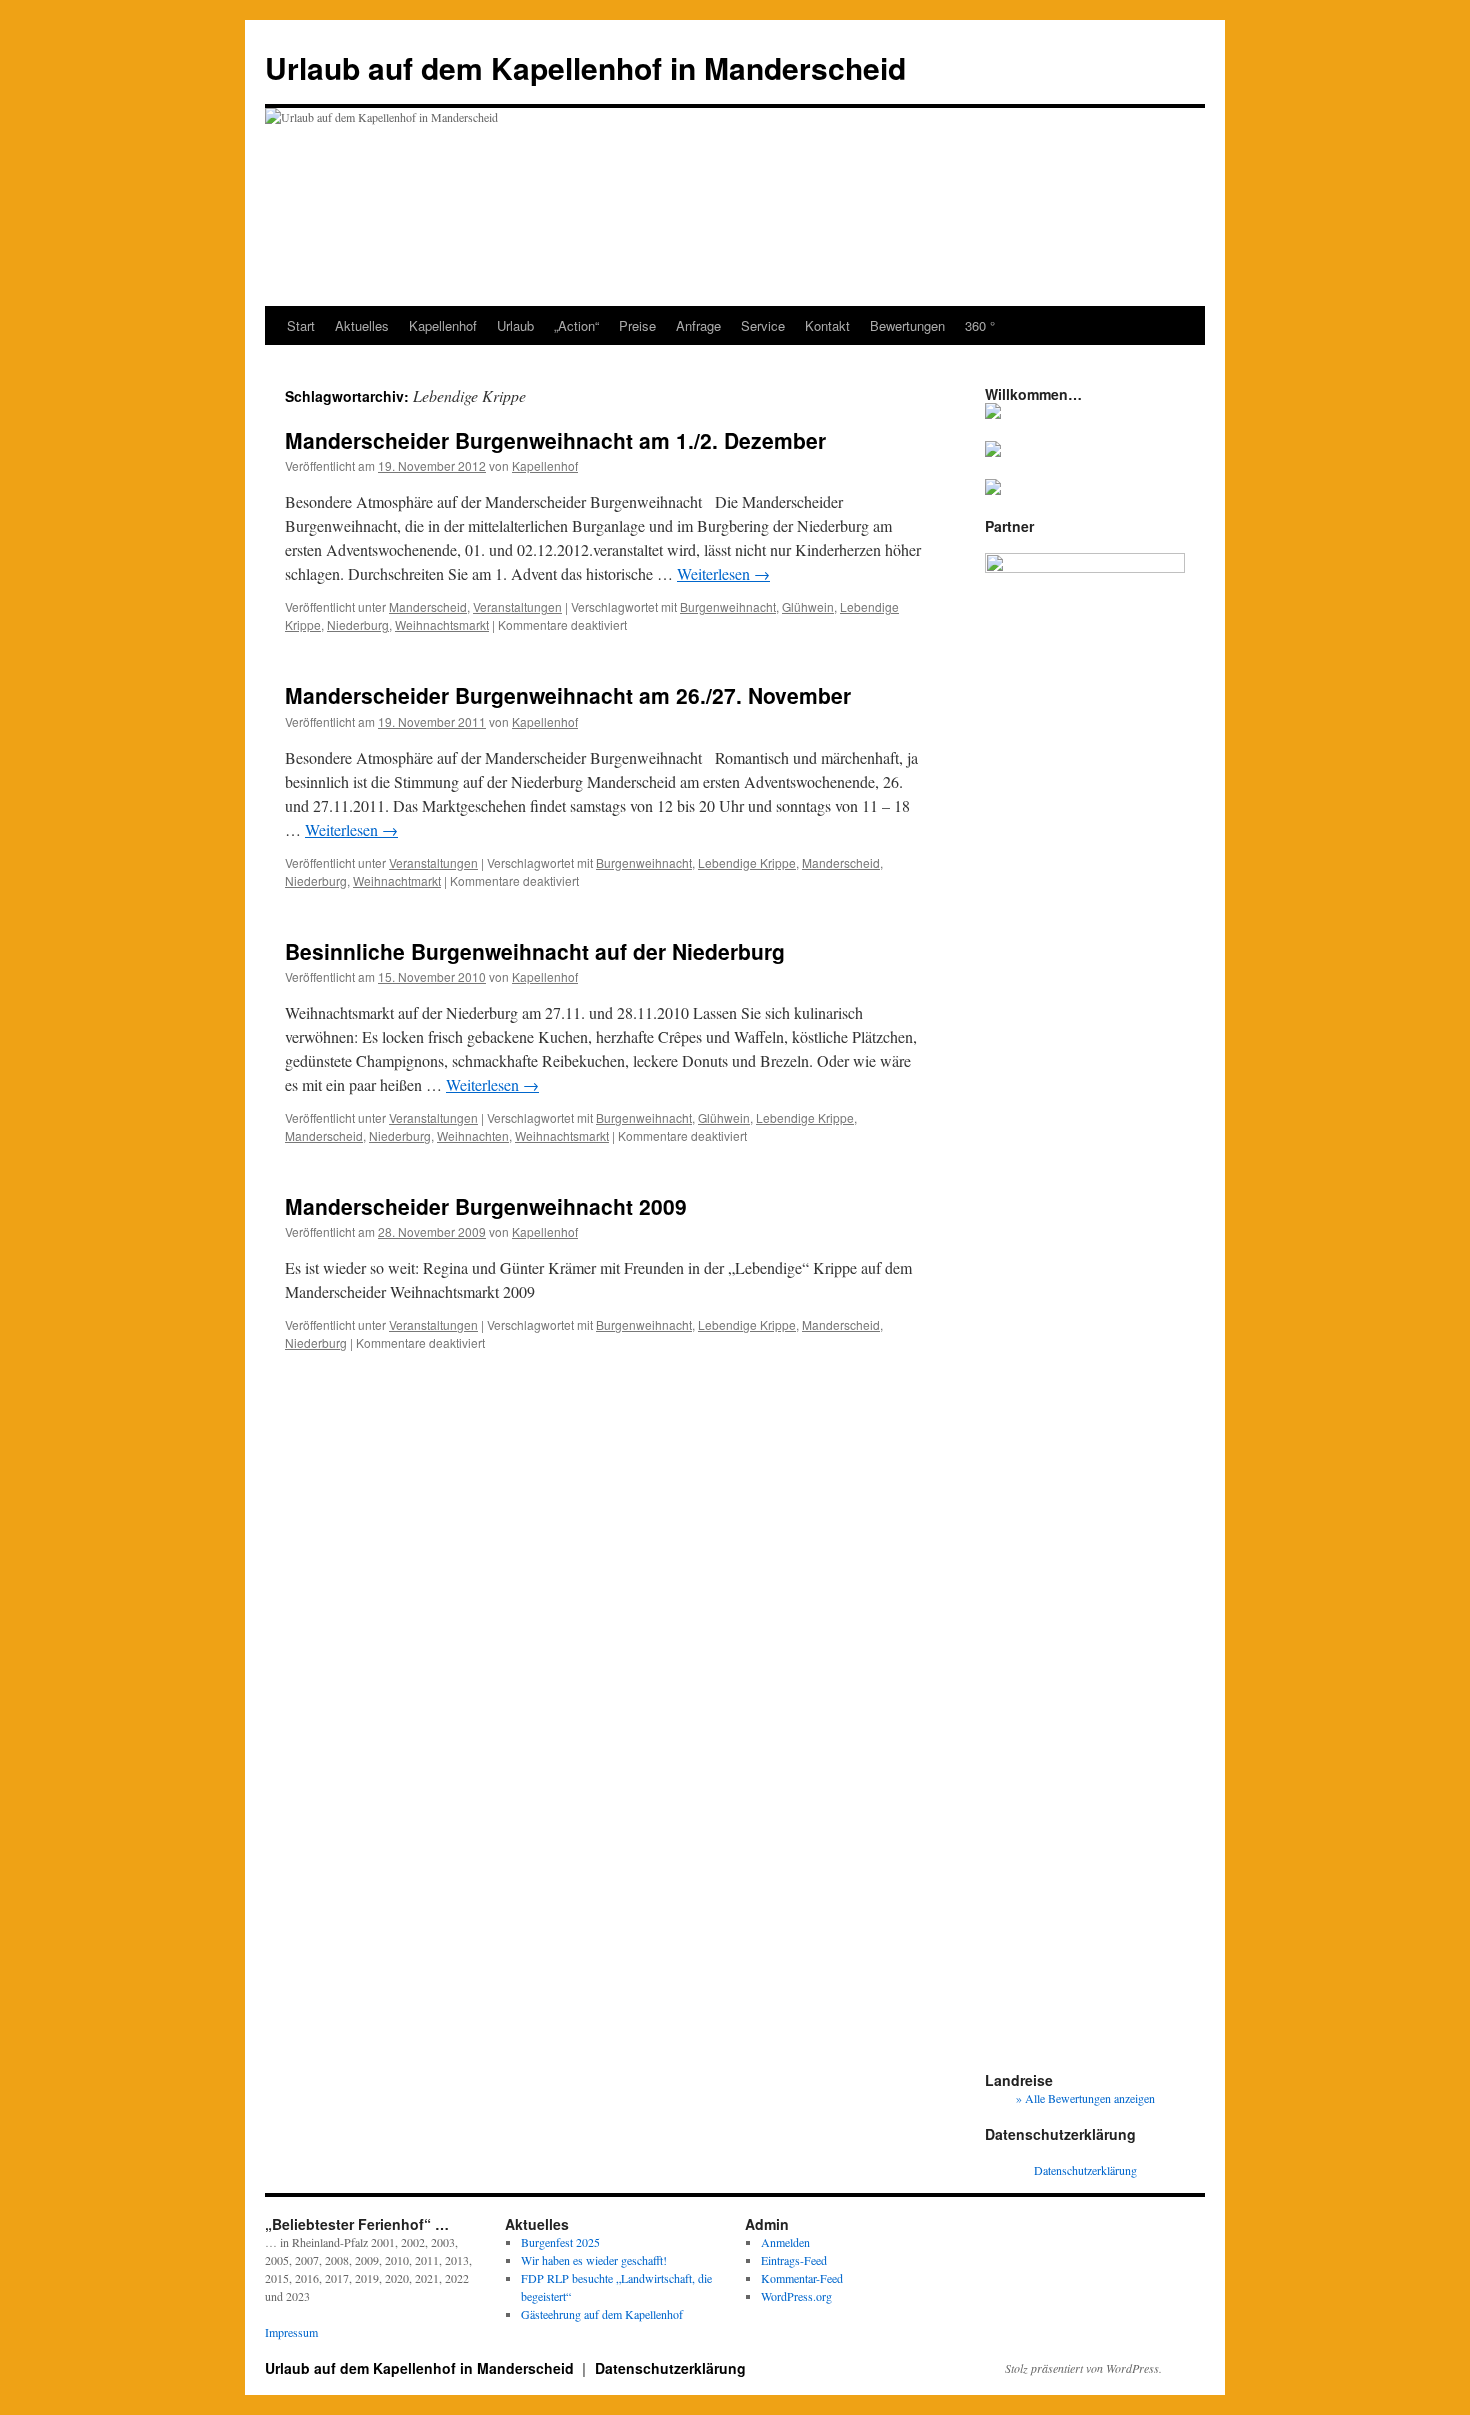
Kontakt (827, 325)
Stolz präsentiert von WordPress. (1083, 2368)
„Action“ (576, 325)
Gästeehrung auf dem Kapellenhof (602, 2314)
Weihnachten (473, 1135)
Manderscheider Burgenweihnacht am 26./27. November (568, 695)
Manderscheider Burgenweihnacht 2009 (486, 1206)
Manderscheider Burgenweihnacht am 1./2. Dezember (555, 440)
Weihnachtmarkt (397, 880)
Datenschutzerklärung (1085, 2170)
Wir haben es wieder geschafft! (594, 2260)
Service (763, 325)
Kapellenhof (443, 325)
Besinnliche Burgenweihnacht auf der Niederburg (535, 951)
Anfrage (698, 325)
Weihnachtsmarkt (442, 624)
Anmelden (785, 2242)
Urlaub (515, 325)
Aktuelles (362, 325)
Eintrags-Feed (794, 2260)
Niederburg (358, 624)
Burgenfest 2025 (560, 2242)
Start (301, 325)
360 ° (980, 325)
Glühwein (808, 606)
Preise (637, 325)
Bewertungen (907, 325)
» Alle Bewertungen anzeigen (1085, 2098)
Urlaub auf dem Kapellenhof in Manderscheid (585, 67)
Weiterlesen (723, 573)
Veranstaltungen (517, 606)
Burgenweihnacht (728, 606)
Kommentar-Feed (802, 2278)
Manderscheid (428, 606)
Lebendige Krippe (747, 862)
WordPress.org (796, 2296)
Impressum (291, 2332)
